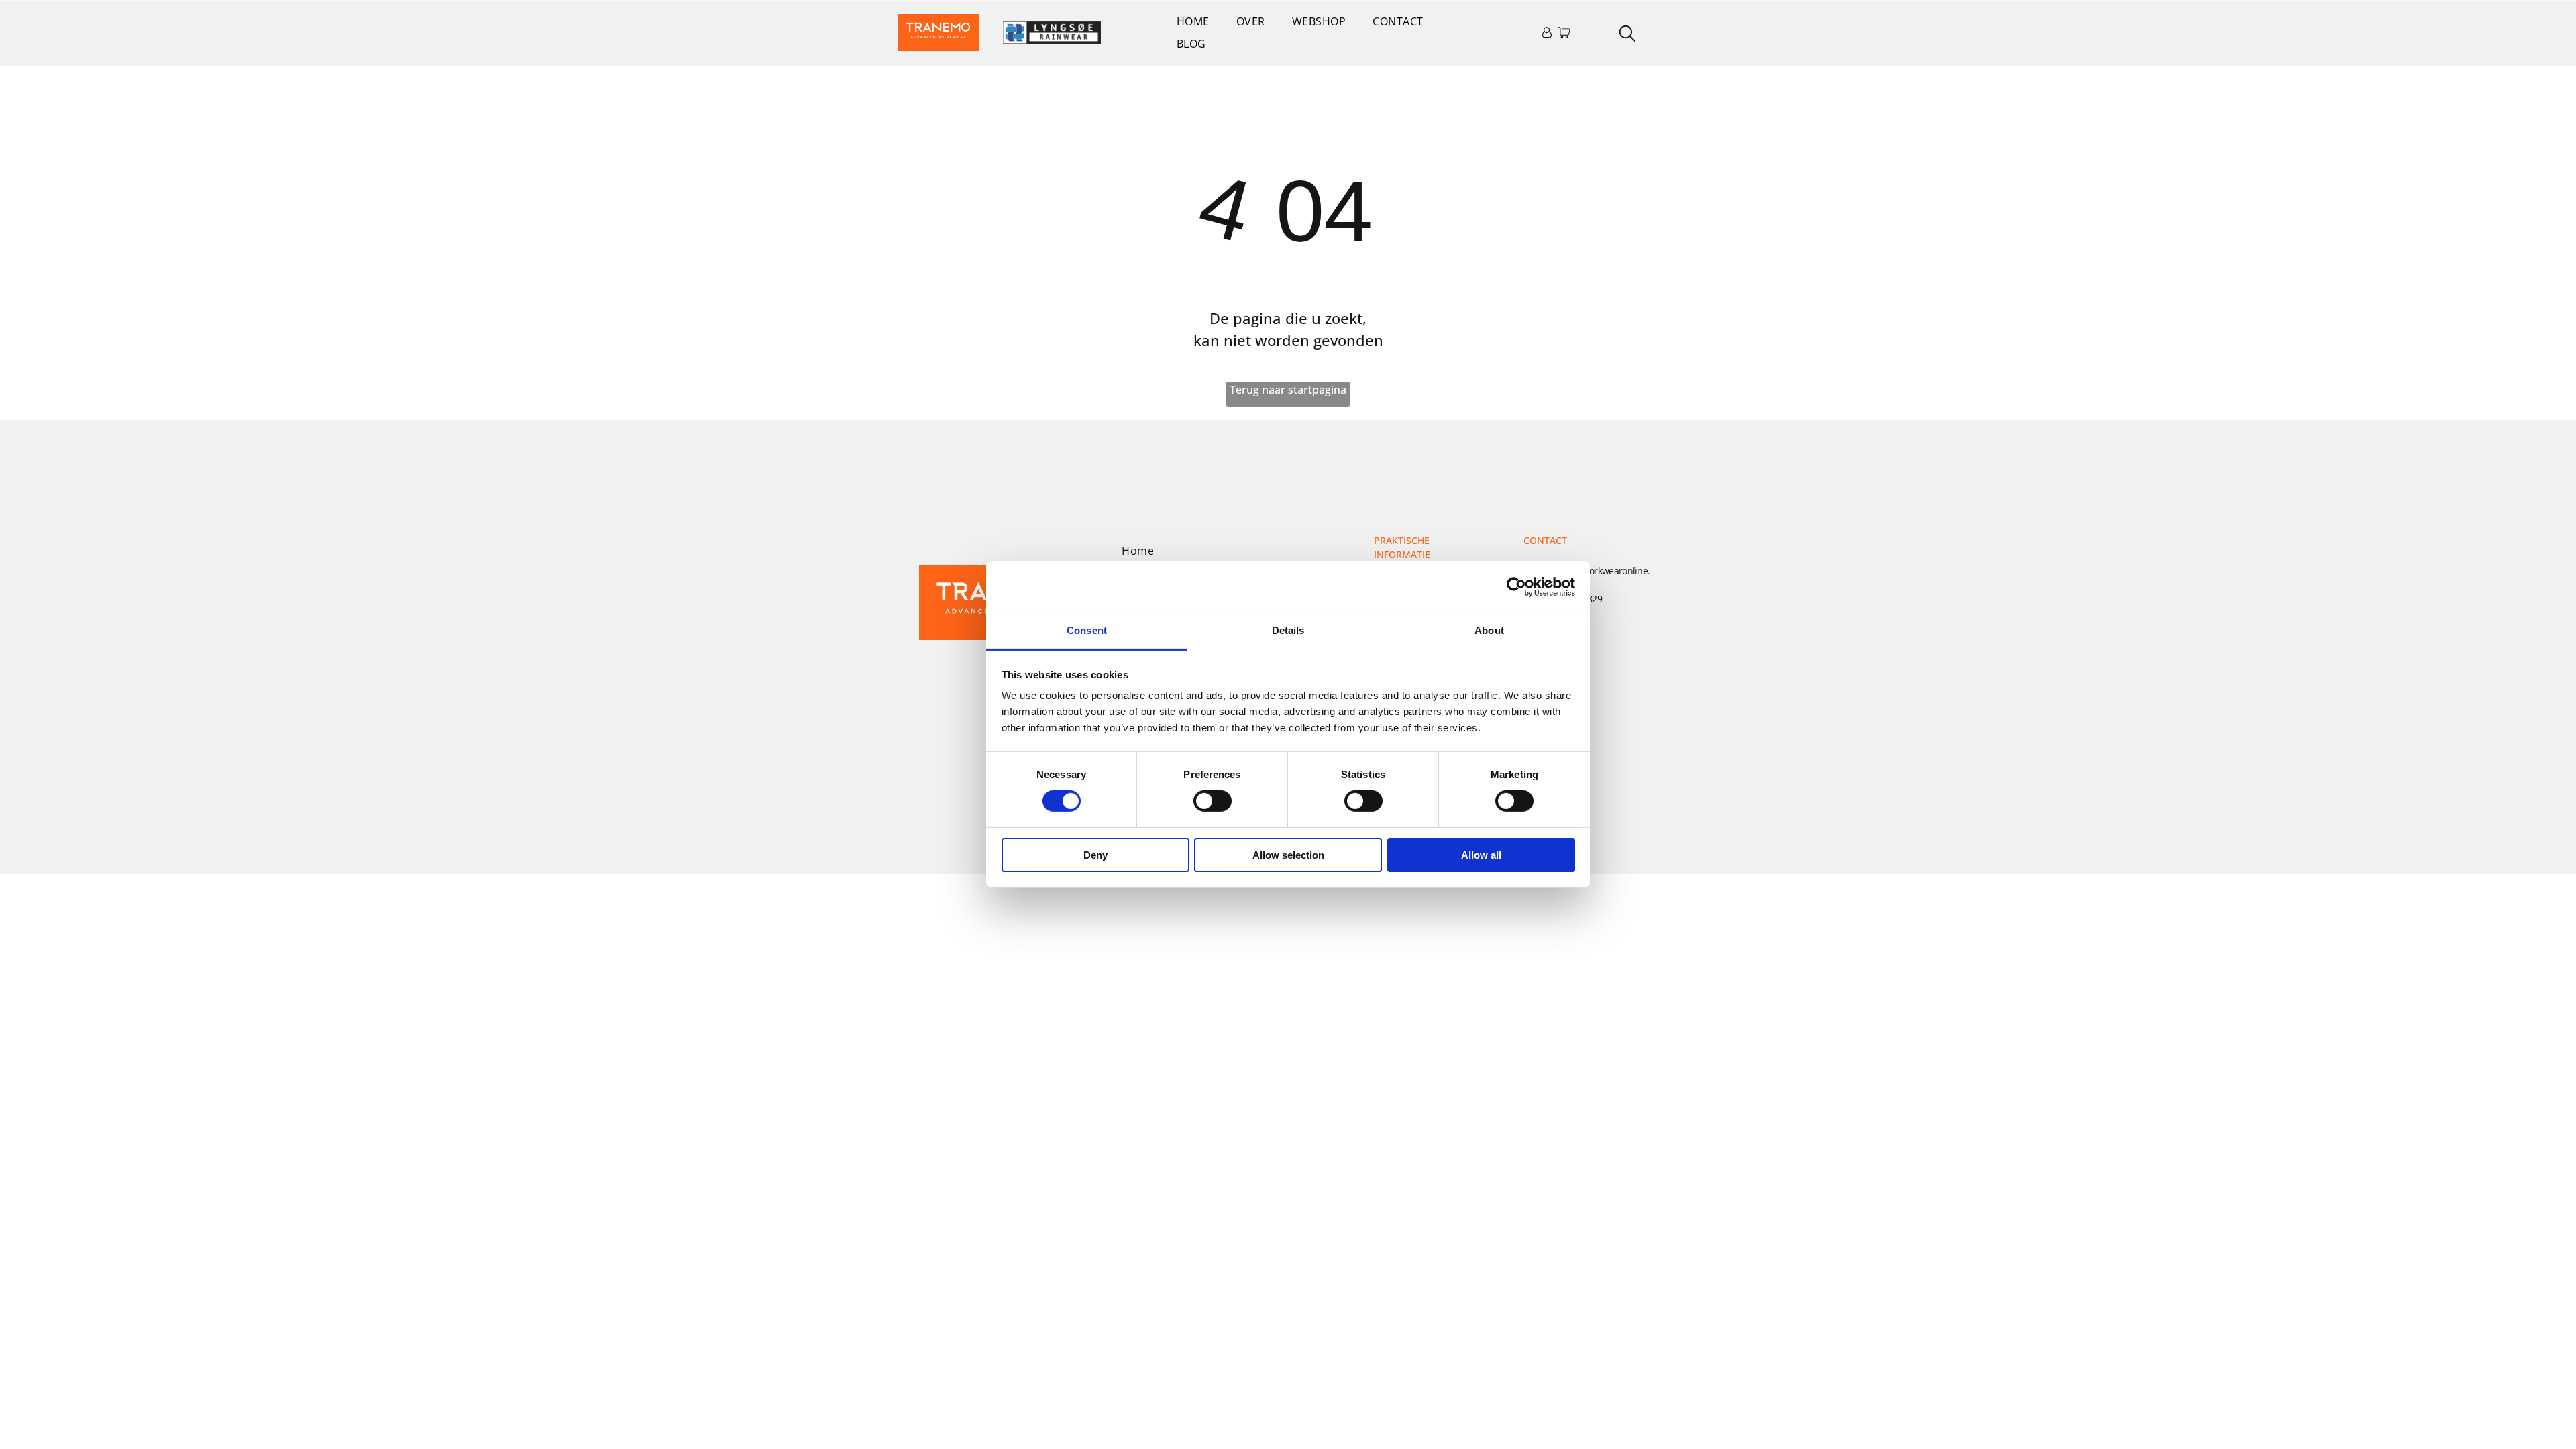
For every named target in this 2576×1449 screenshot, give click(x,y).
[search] (1627, 35)
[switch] (1213, 801)
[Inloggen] (1547, 32)
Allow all (1481, 855)
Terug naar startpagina (1288, 390)
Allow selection (1288, 855)
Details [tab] (1288, 630)
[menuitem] (1193, 21)
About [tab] (1489, 630)
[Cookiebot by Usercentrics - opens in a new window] (1516, 586)
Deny (1095, 855)
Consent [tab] (1087, 630)
